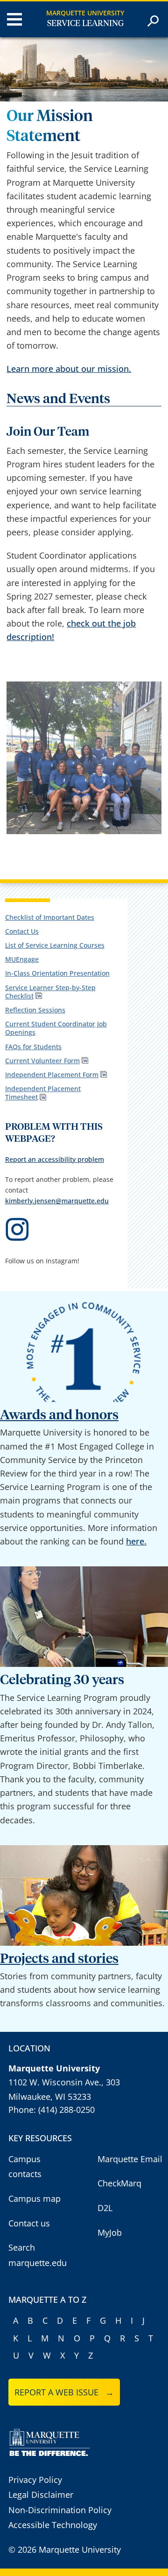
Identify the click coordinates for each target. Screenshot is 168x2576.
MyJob (110, 2232)
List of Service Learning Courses (55, 945)
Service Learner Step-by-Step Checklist (50, 992)
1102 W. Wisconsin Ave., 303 (64, 2082)
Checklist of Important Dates (50, 917)
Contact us (29, 2223)
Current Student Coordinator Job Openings (56, 1028)
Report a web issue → (64, 2392)
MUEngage (22, 959)
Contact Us (22, 931)
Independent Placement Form (52, 1075)
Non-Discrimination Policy (60, 2510)
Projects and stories (59, 1959)
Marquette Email (130, 2159)
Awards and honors (59, 1415)
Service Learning (85, 24)
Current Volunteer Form (42, 1061)
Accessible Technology (53, 2525)
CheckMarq (119, 2183)
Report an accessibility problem (55, 1159)
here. (136, 1541)
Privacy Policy (35, 2480)
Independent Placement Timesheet (43, 1093)
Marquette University (85, 13)
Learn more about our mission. (69, 369)
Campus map (35, 2198)
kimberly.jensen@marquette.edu (57, 1201)
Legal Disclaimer (41, 2495)
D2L (105, 2208)
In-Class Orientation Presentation (57, 973)
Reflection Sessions (35, 1010)
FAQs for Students (33, 1047)
